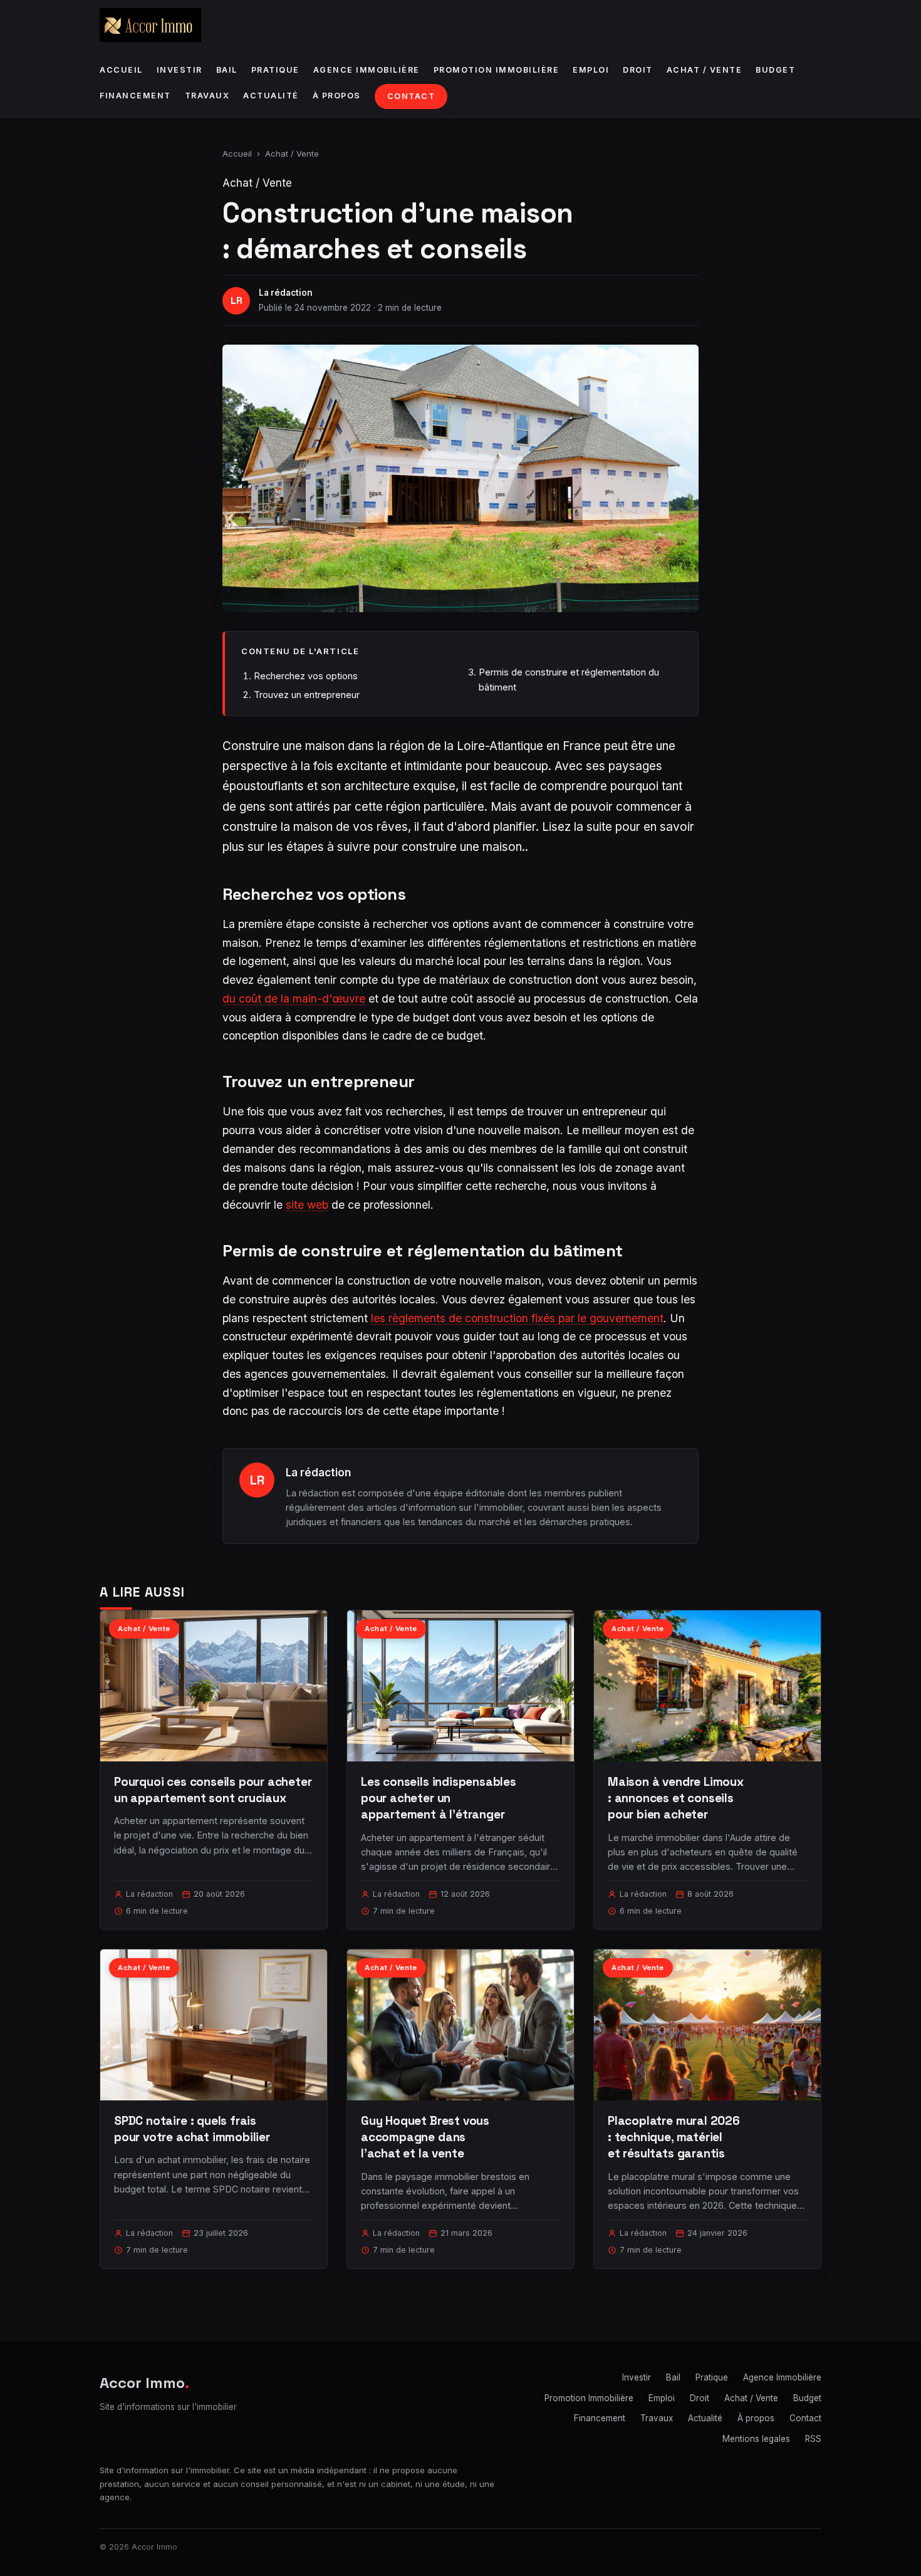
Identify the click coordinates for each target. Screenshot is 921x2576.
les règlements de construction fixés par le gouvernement (517, 1318)
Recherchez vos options (306, 676)
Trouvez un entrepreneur (307, 695)
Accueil (121, 70)
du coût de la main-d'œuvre (294, 999)
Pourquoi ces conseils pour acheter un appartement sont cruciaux (213, 1790)
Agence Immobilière (367, 70)
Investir (180, 70)
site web (307, 1205)
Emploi (591, 70)
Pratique (275, 70)
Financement (135, 96)
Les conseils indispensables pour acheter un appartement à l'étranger (439, 1798)
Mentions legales (756, 2439)
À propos (337, 96)
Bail (227, 70)
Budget (775, 70)
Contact (411, 96)
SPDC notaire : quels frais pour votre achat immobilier (192, 2129)
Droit (638, 70)
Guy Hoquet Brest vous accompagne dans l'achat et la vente (425, 2137)
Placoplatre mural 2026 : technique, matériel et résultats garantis (674, 2137)
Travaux (207, 96)
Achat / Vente (705, 70)
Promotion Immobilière (497, 70)
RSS (813, 2439)
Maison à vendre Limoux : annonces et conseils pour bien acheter (676, 1798)
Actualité (271, 96)
